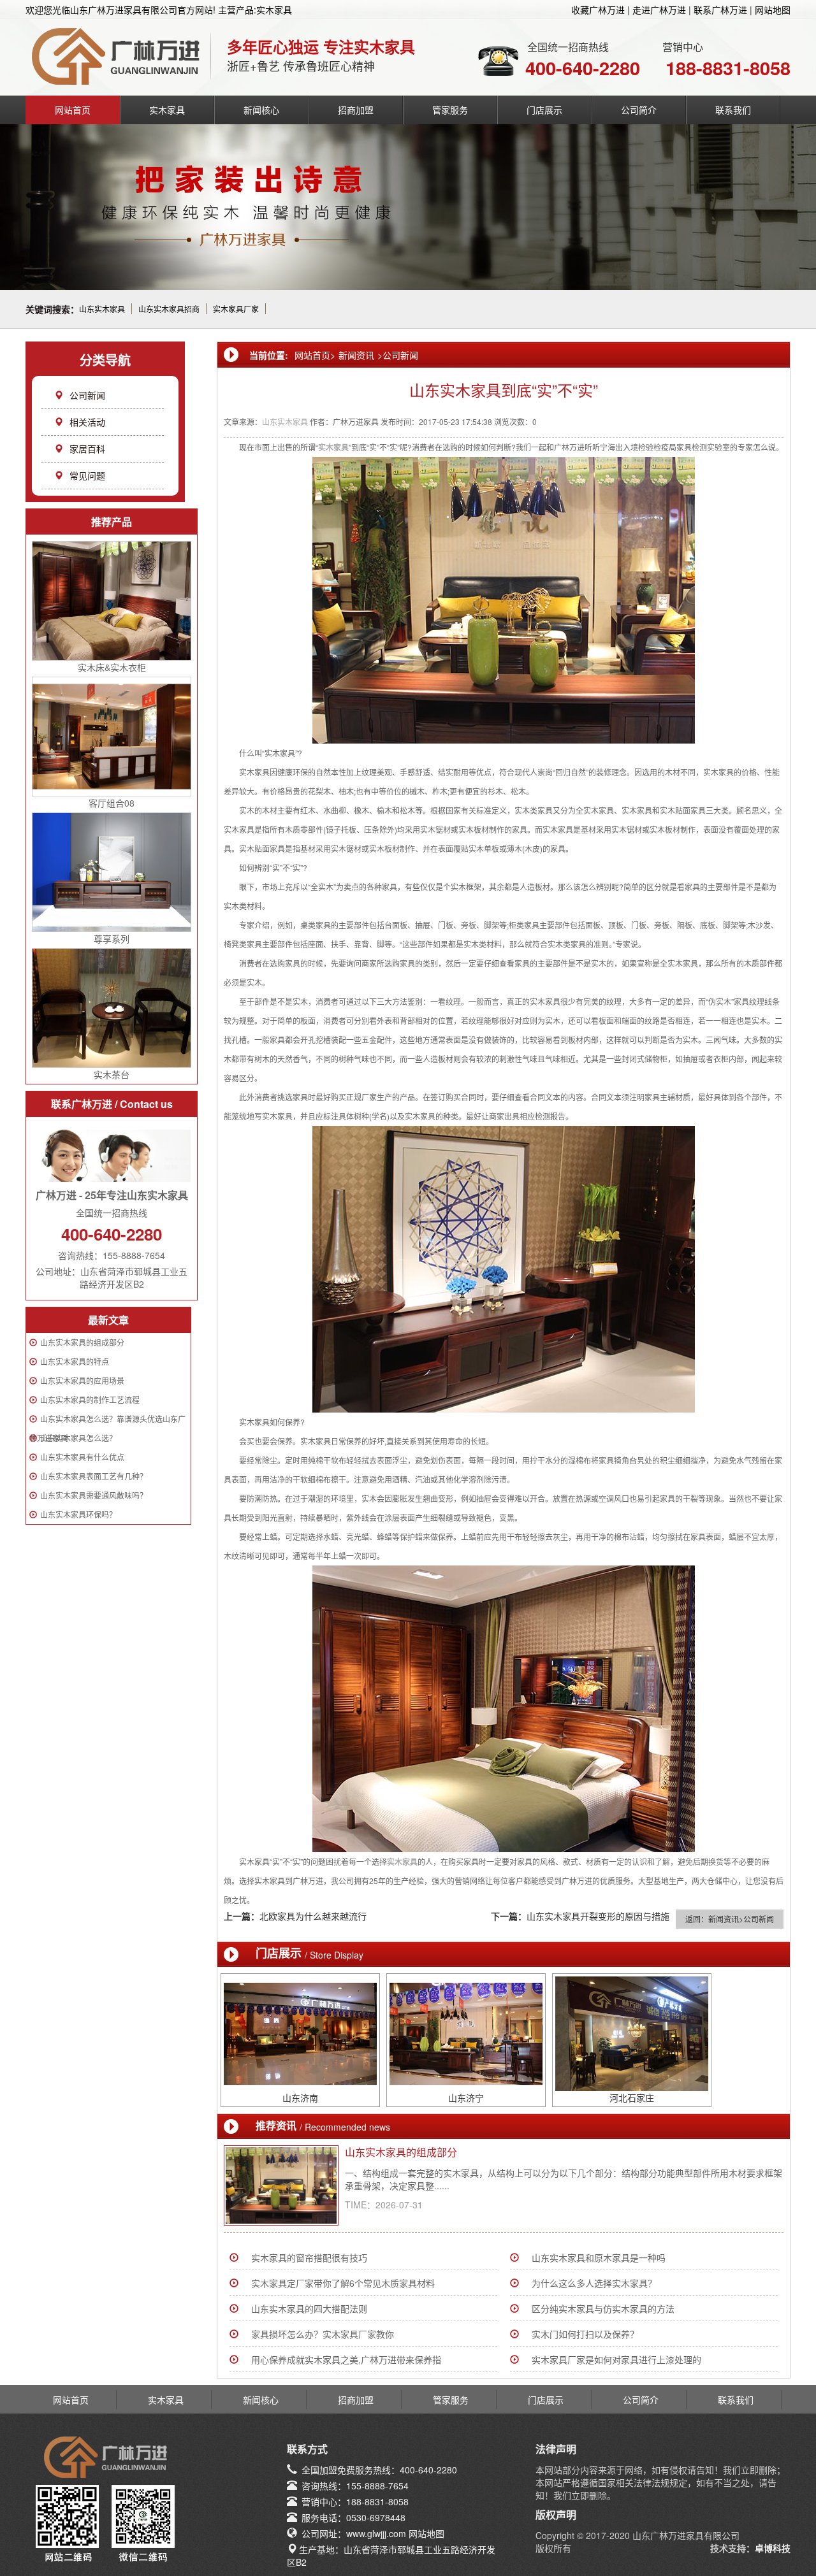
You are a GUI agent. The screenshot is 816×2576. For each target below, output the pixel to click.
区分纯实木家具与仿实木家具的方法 (603, 2308)
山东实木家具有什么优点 (82, 1457)
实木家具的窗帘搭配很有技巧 (309, 2257)
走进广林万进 (659, 10)
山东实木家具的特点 (75, 1361)
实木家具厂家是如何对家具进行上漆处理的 (616, 2359)
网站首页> (315, 355)
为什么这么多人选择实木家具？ (594, 2283)
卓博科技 (773, 2548)
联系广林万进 (720, 10)
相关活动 (87, 422)
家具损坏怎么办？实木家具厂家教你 (323, 2334)
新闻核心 (261, 110)
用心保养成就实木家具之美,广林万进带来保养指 (346, 2359)
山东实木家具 (102, 309)
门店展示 (544, 110)
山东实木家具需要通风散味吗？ (94, 1495)
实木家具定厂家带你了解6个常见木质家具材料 (343, 2283)
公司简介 (639, 110)
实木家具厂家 (236, 309)
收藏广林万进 (598, 10)
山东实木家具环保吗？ (78, 1514)
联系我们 (733, 110)
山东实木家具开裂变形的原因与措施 (598, 1916)
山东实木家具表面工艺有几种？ (94, 1476)
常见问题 (87, 475)
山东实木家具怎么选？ (78, 1438)
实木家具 (167, 110)
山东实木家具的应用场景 (82, 1380)
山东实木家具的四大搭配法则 (309, 2308)
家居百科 (87, 449)
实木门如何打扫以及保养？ (585, 2334)
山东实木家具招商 (169, 309)
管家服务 (450, 110)
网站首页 (73, 110)
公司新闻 (87, 395)
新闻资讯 (356, 355)
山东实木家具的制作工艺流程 (90, 1400)
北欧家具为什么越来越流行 (313, 1916)
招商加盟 (356, 110)
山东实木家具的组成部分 (82, 1342)
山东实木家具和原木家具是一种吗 (599, 2257)
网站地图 (773, 10)
